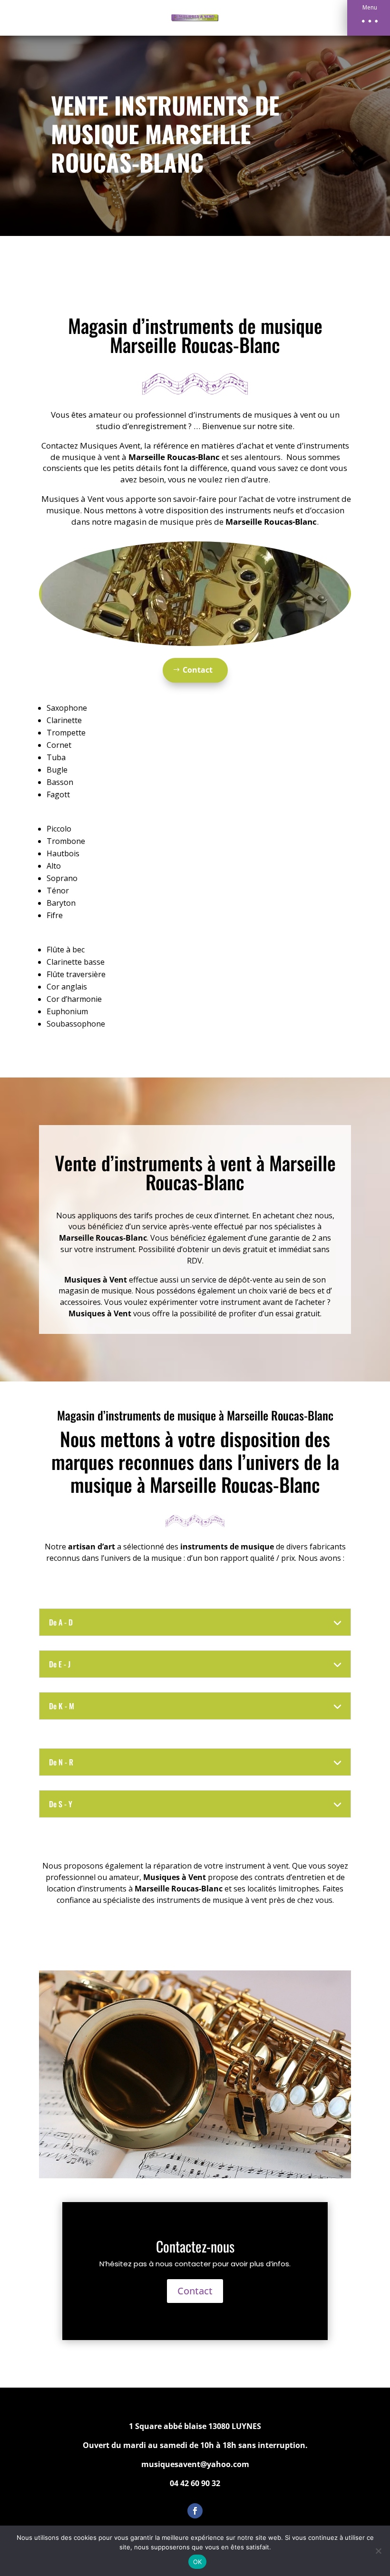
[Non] (378, 2551)
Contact (198, 670)
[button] (369, 18)
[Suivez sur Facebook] (195, 2511)
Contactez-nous (195, 2246)
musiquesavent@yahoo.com (195, 2464)
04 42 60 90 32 (195, 2483)
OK (198, 2562)
